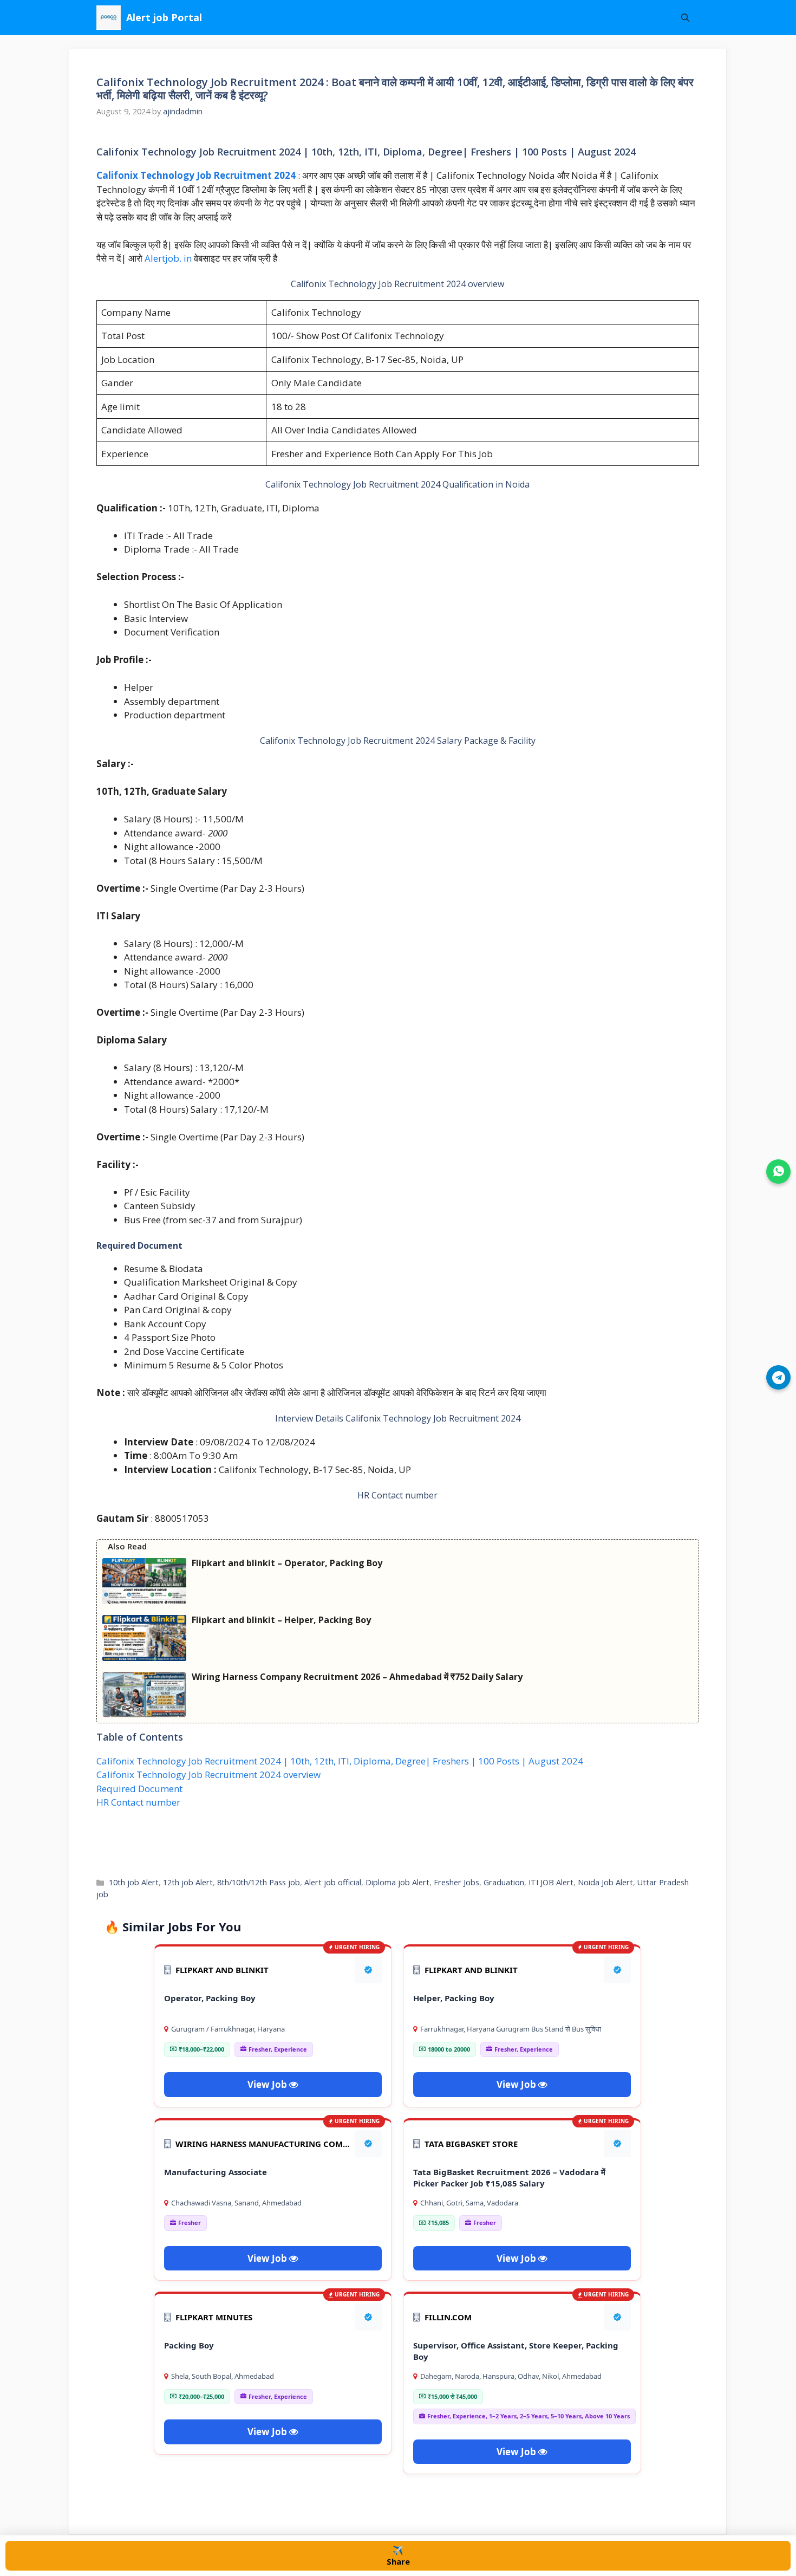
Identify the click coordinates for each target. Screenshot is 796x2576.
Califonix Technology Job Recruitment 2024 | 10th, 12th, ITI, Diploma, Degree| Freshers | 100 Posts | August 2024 (340, 1761)
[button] (685, 18)
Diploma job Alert (397, 1882)
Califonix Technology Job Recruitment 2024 (197, 175)
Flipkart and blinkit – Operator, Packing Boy (287, 1563)
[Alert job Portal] (109, 18)
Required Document (139, 1789)
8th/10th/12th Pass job (259, 1882)
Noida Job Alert (605, 1882)
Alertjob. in (168, 258)
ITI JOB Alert (551, 1882)
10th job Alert (134, 1882)
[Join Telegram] (778, 1377)
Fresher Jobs (456, 1882)
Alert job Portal (164, 17)
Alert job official (333, 1882)
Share (398, 2555)
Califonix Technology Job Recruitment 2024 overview (208, 1774)
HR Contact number (138, 1802)
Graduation (504, 1882)
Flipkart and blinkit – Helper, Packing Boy (281, 1620)
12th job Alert (188, 1882)
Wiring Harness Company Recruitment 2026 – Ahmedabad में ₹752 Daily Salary (357, 1677)
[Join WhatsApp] (778, 1172)
